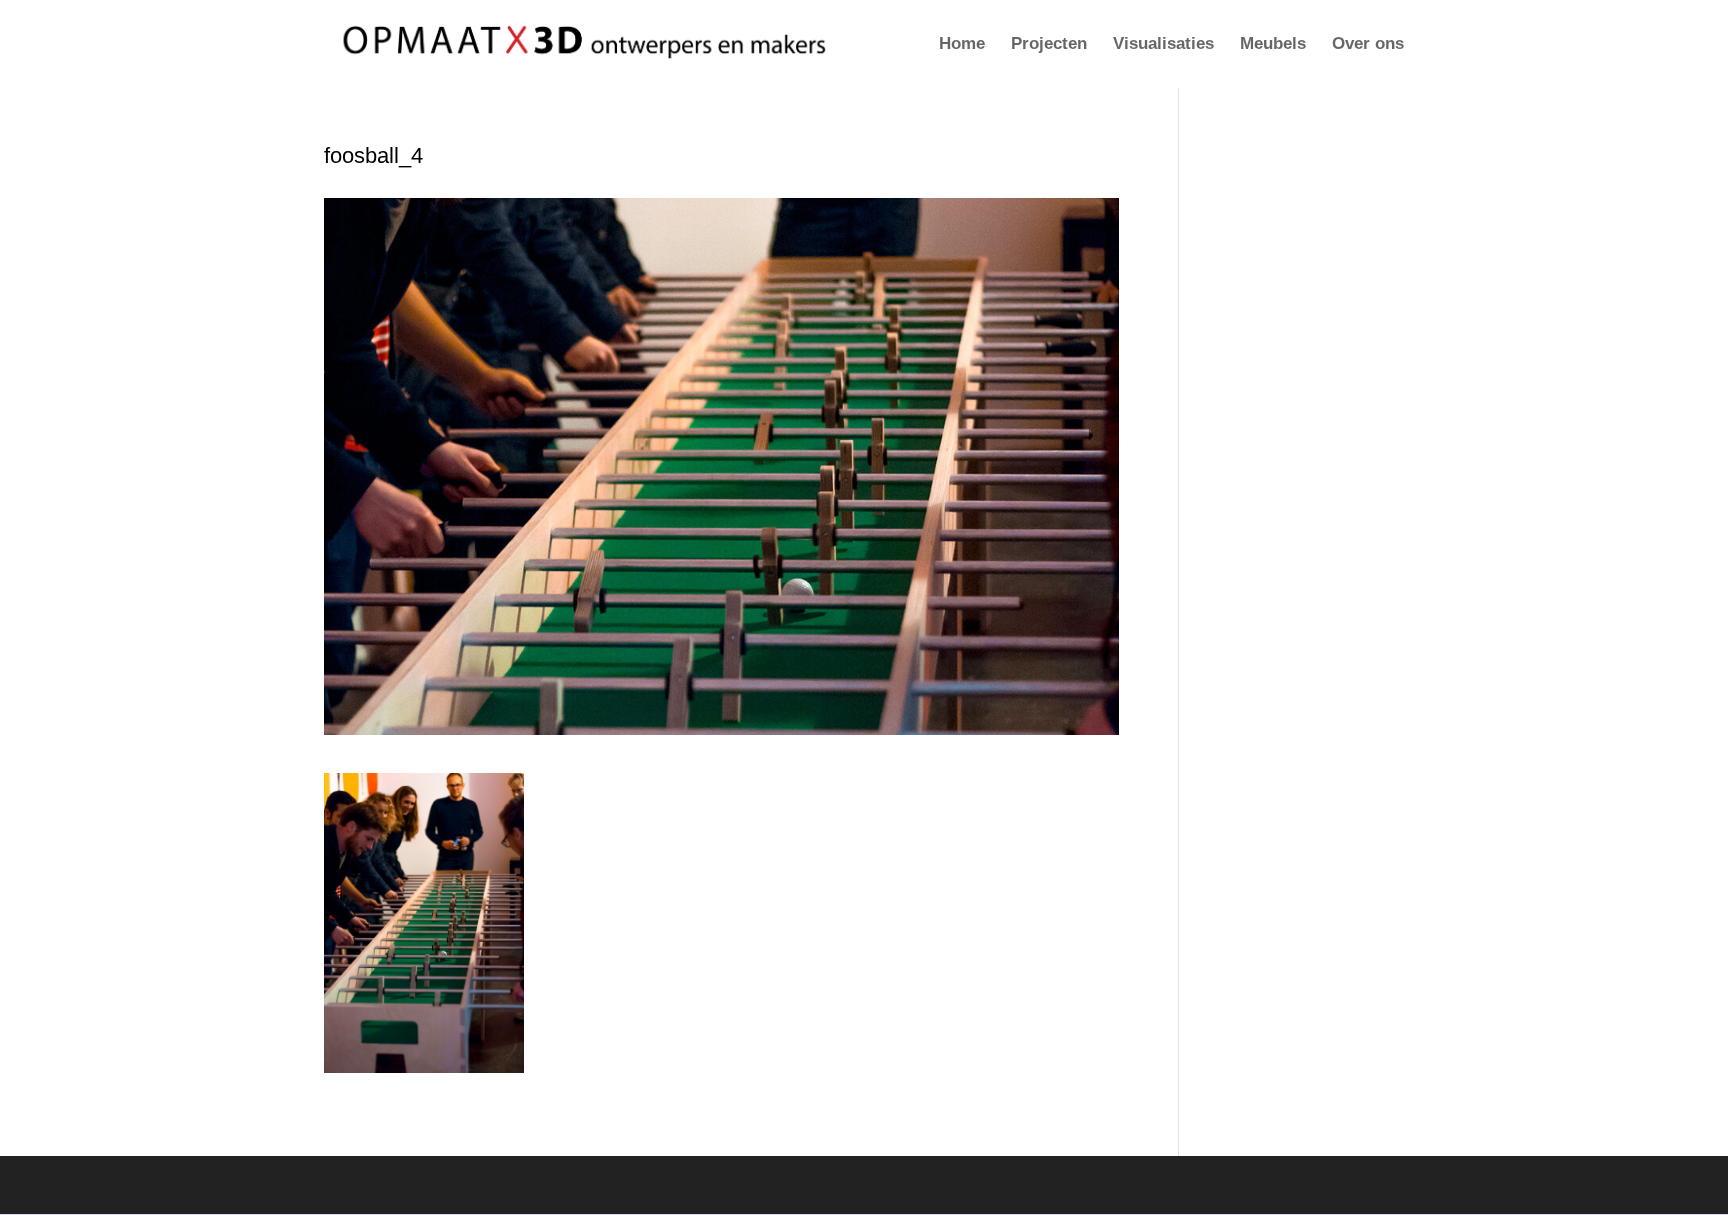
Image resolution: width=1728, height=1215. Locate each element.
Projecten (1049, 45)
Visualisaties (1163, 45)
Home (962, 45)
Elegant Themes (441, 1184)
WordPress (605, 1184)
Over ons (1368, 45)
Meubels (1273, 45)
